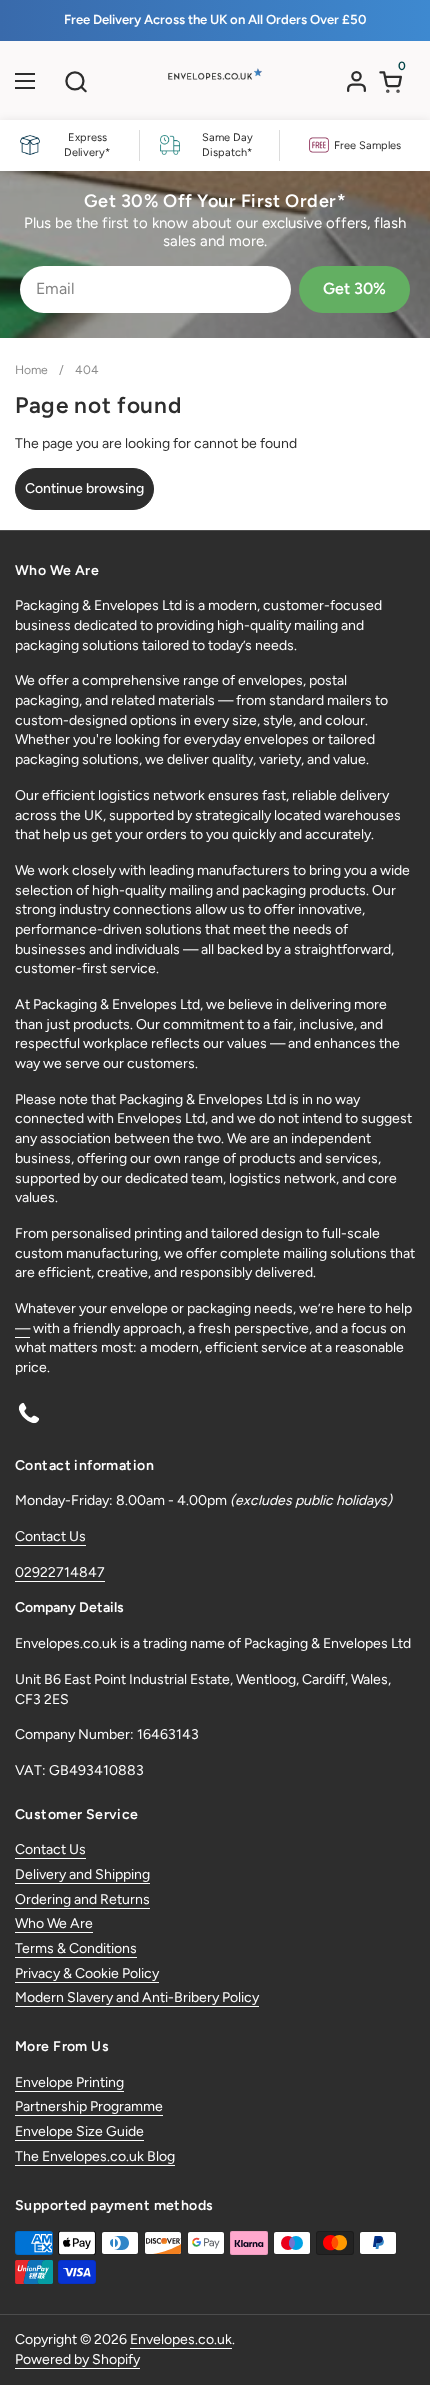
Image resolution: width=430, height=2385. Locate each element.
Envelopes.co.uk (181, 2339)
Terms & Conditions (76, 1948)
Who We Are (54, 1923)
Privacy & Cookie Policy (87, 1973)
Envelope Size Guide (79, 2131)
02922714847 (60, 1572)
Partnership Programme (89, 2106)
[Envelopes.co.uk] (213, 86)
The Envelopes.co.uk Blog (95, 2156)
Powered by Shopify (77, 2359)
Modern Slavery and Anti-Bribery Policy (137, 1997)
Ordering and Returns (82, 1899)
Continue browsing (84, 488)
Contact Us (50, 1536)
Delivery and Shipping (82, 1874)
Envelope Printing (69, 2082)
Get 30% (354, 288)
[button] (75, 81)
